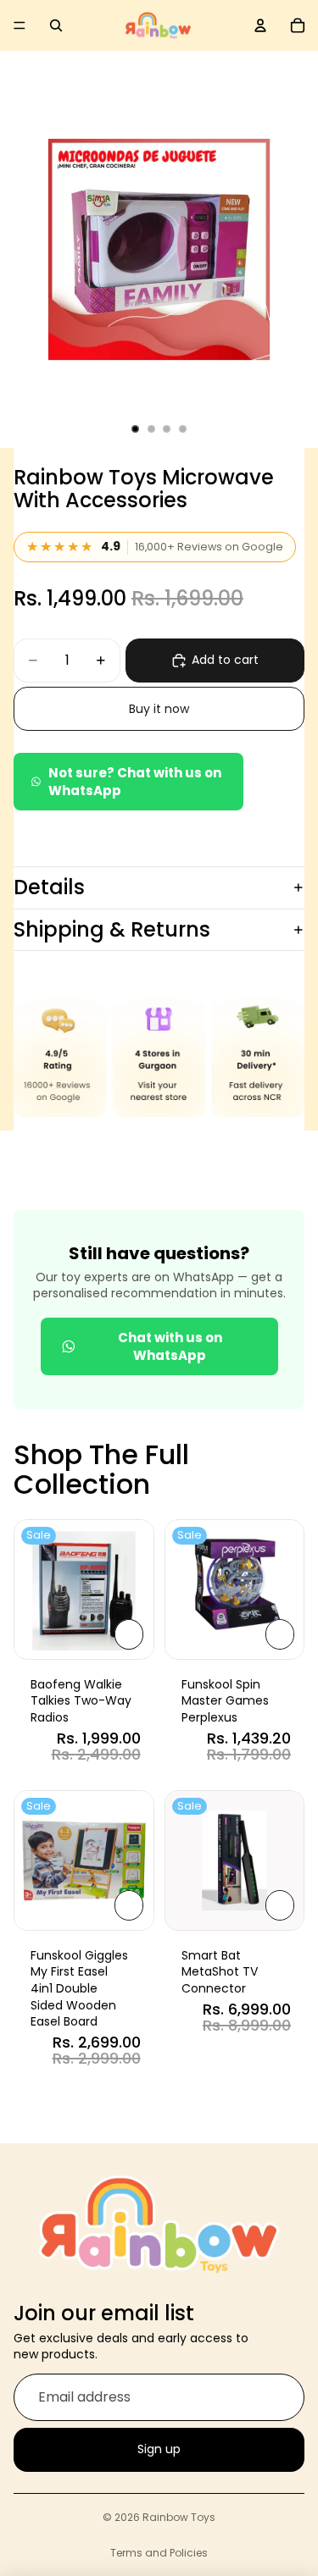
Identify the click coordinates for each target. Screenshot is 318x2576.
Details (49, 887)
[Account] (260, 25)
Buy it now (159, 709)
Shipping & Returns (112, 929)
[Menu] (20, 25)
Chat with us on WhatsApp (170, 1346)
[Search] (56, 25)
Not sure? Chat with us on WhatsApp (135, 782)
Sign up (159, 2449)
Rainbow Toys (179, 2517)
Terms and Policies (159, 2553)
